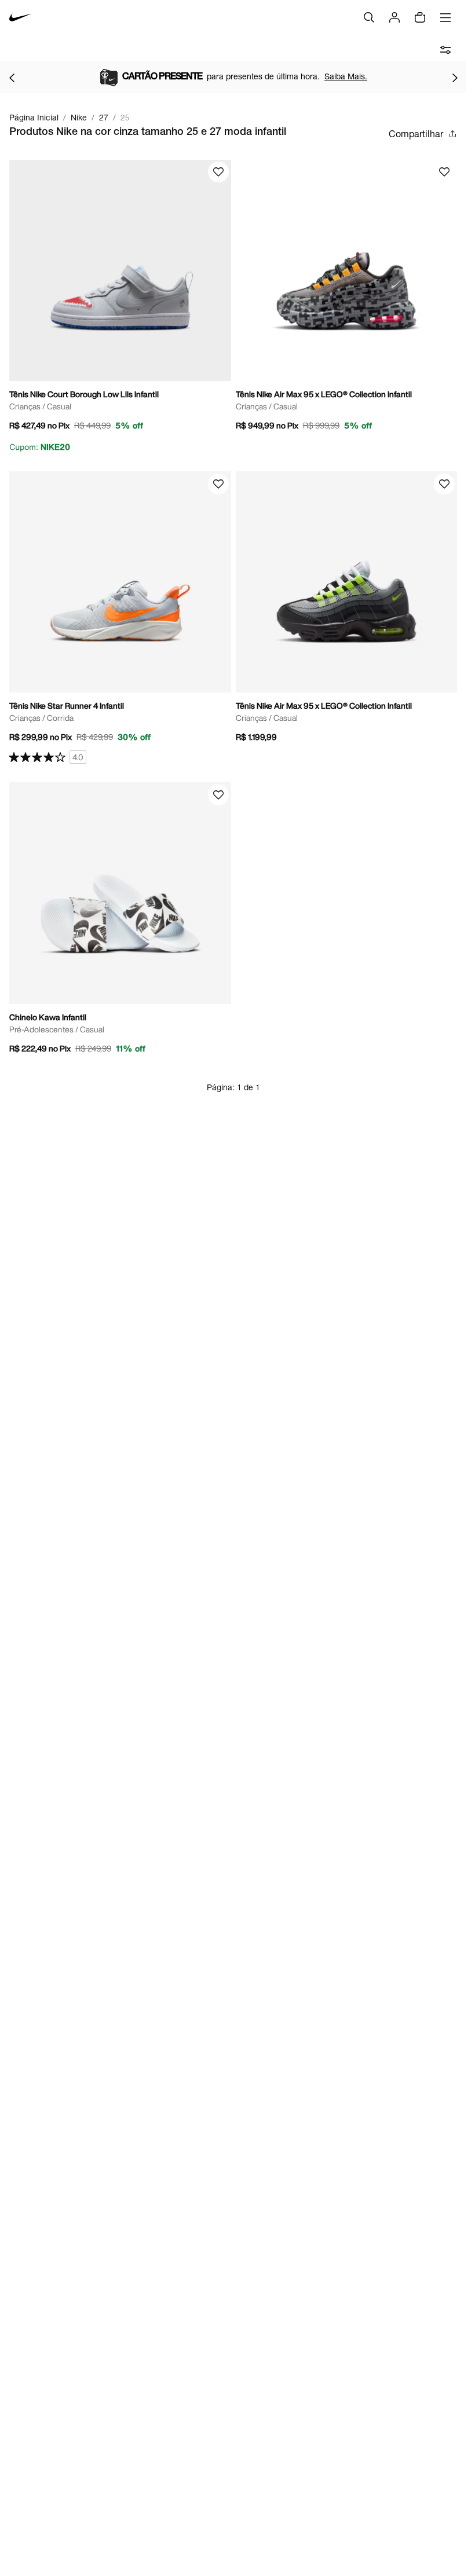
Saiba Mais (336, 76)
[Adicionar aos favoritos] (218, 172)
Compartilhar (416, 133)
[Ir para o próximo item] (455, 78)
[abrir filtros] (445, 50)
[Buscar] (369, 17)
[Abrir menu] (445, 17)
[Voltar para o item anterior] (12, 78)
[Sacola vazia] (420, 17)
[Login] (394, 17)
